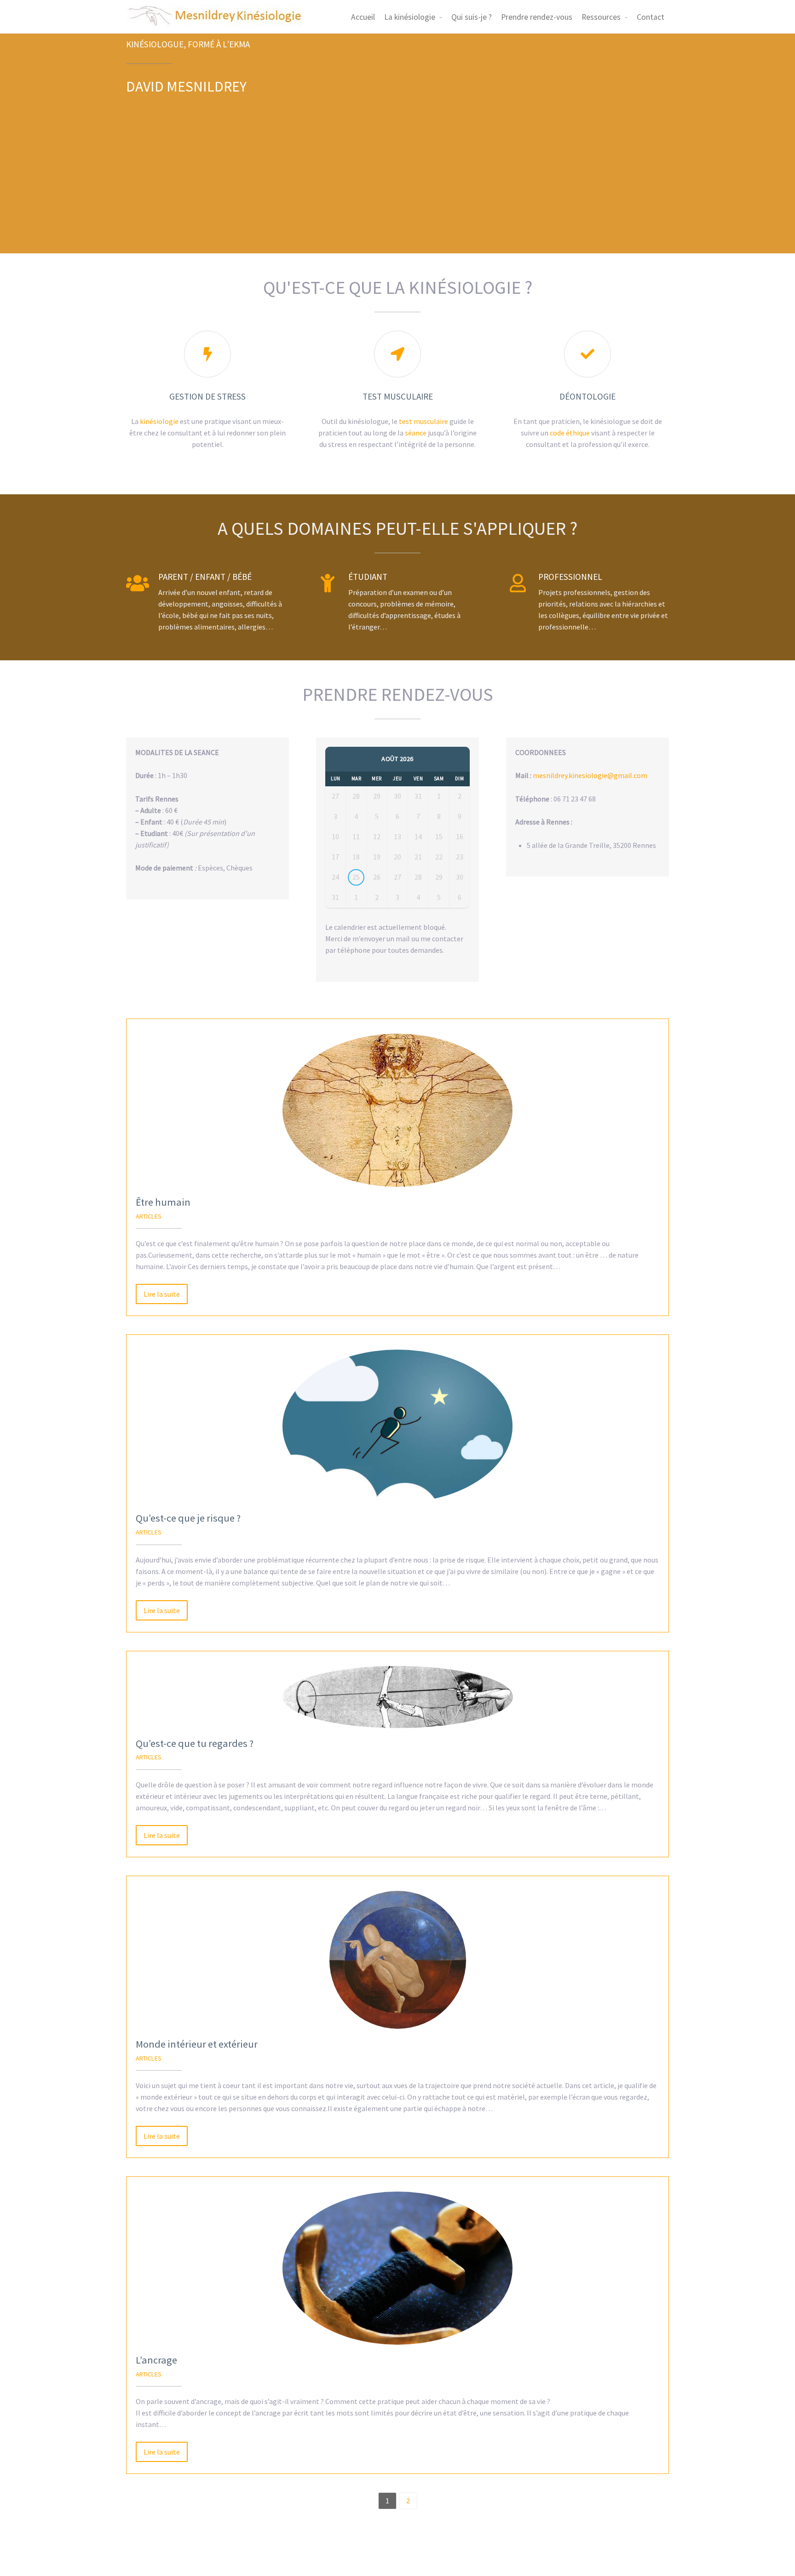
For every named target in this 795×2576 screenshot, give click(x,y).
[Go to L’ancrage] (397, 2268)
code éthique (570, 433)
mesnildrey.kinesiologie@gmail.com (590, 775)
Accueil (363, 17)
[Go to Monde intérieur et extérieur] (397, 1960)
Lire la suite (162, 1294)
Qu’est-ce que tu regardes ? (195, 1743)
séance (416, 433)
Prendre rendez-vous (537, 17)
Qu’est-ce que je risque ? (188, 1518)
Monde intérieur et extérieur (197, 2044)
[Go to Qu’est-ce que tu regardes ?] (397, 1697)
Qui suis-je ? (472, 17)
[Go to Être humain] (397, 1110)
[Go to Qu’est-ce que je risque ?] (397, 1426)
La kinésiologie (410, 17)
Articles (149, 1216)
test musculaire (423, 421)
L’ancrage (156, 2360)
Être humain (163, 1202)
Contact (651, 17)
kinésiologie (159, 421)
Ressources (601, 17)
